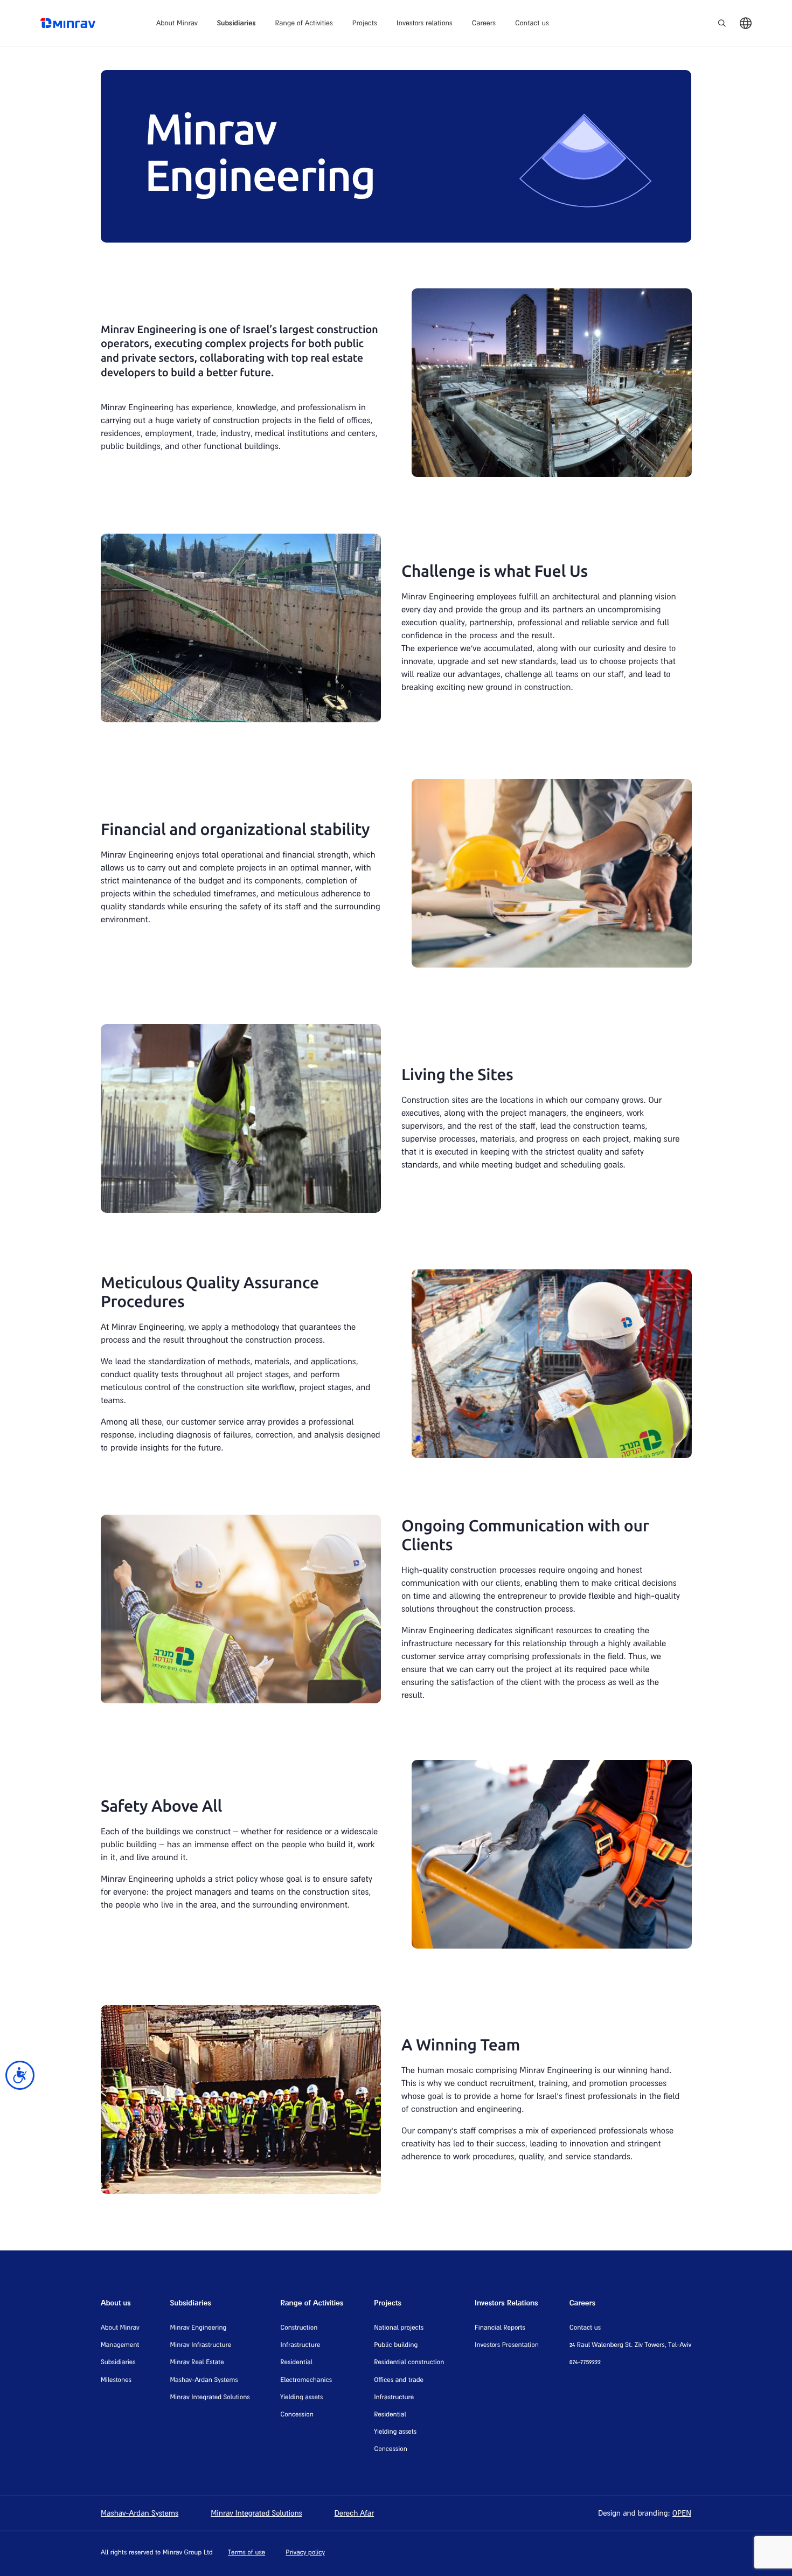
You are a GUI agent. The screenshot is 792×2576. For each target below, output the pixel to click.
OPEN (682, 2512)
